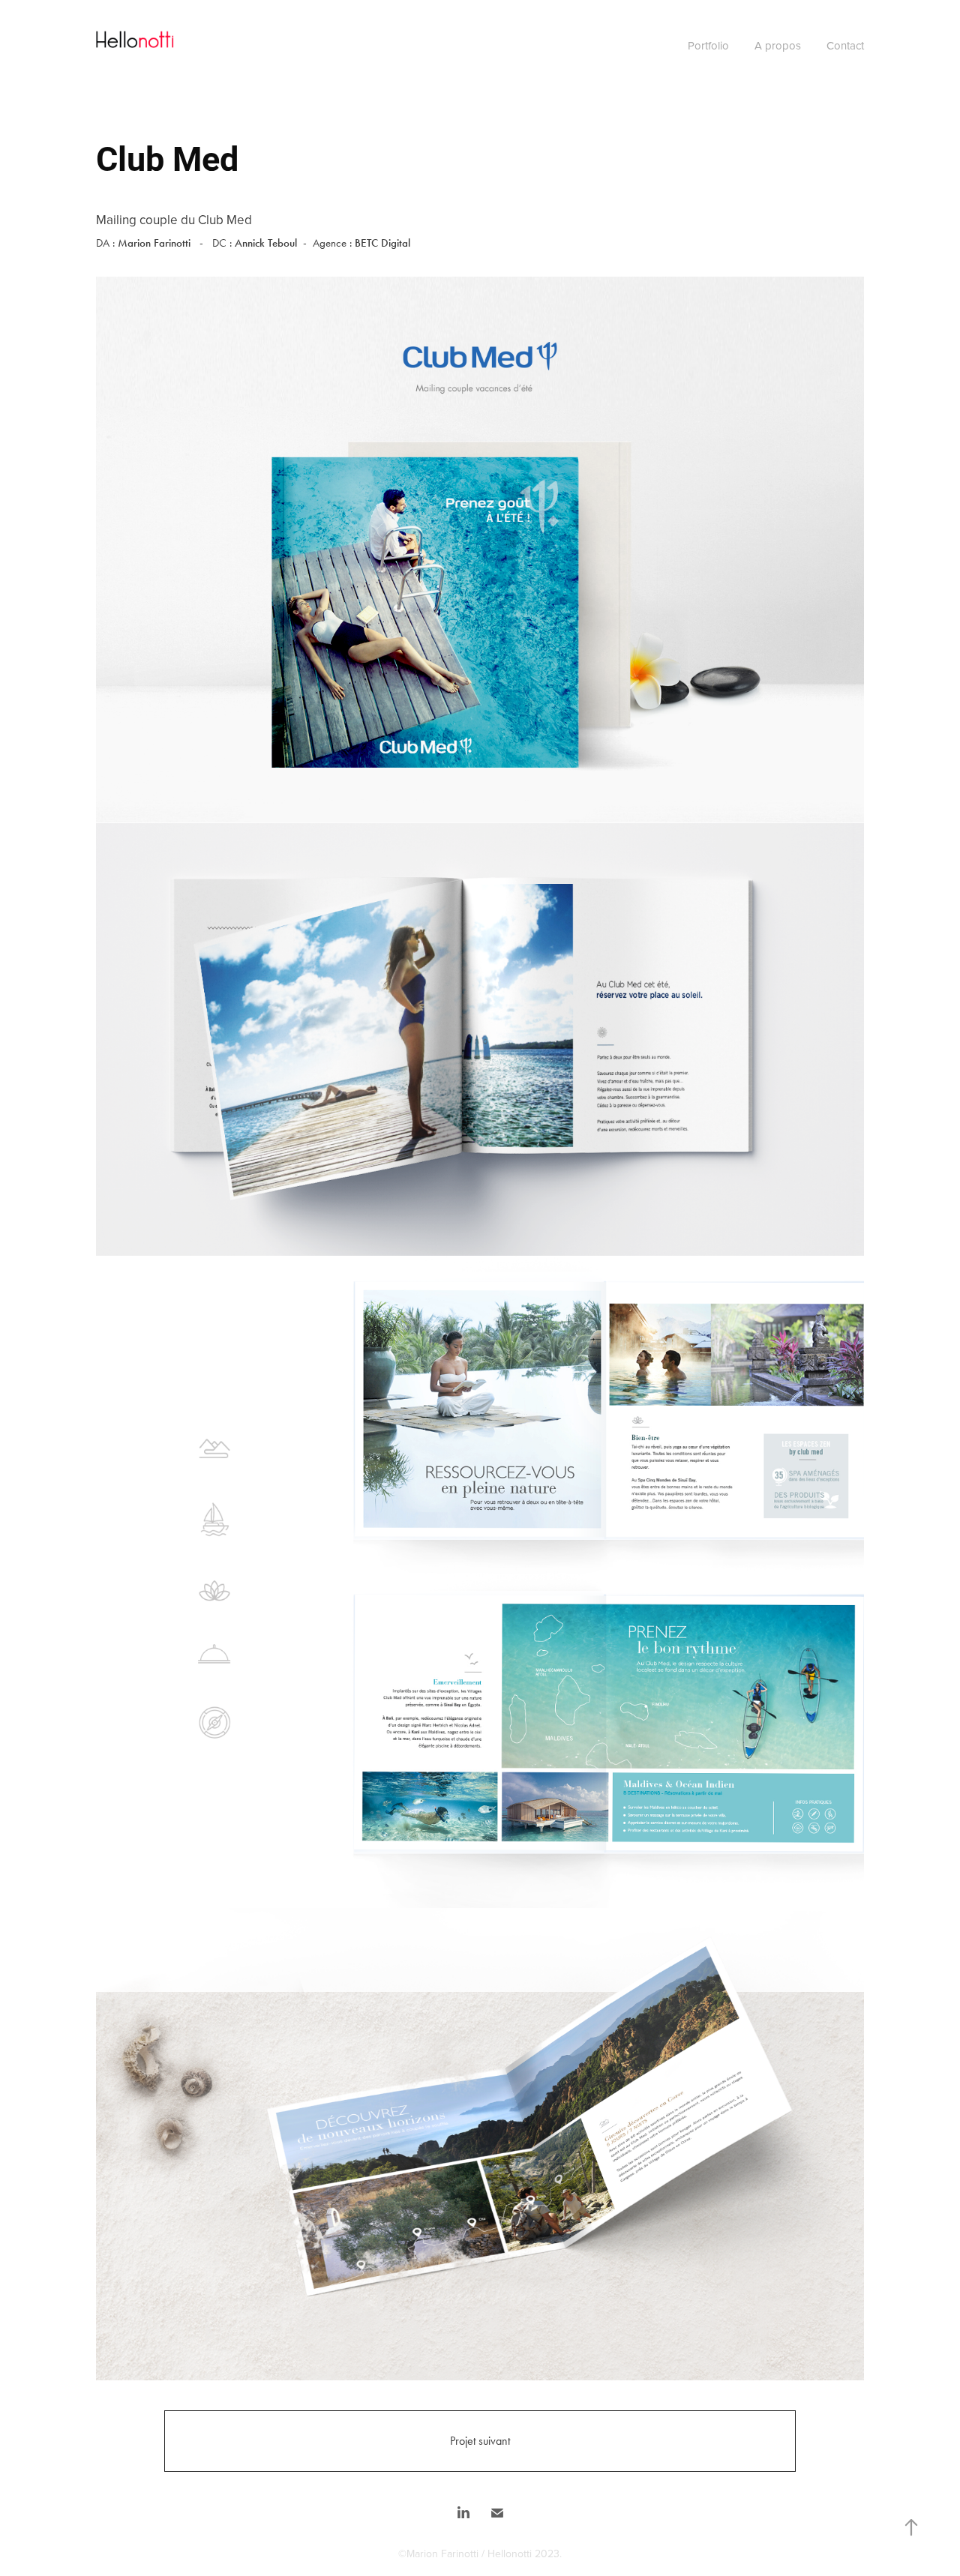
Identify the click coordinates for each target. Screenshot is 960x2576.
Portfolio (708, 45)
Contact (845, 45)
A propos (778, 45)
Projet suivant (480, 2441)
